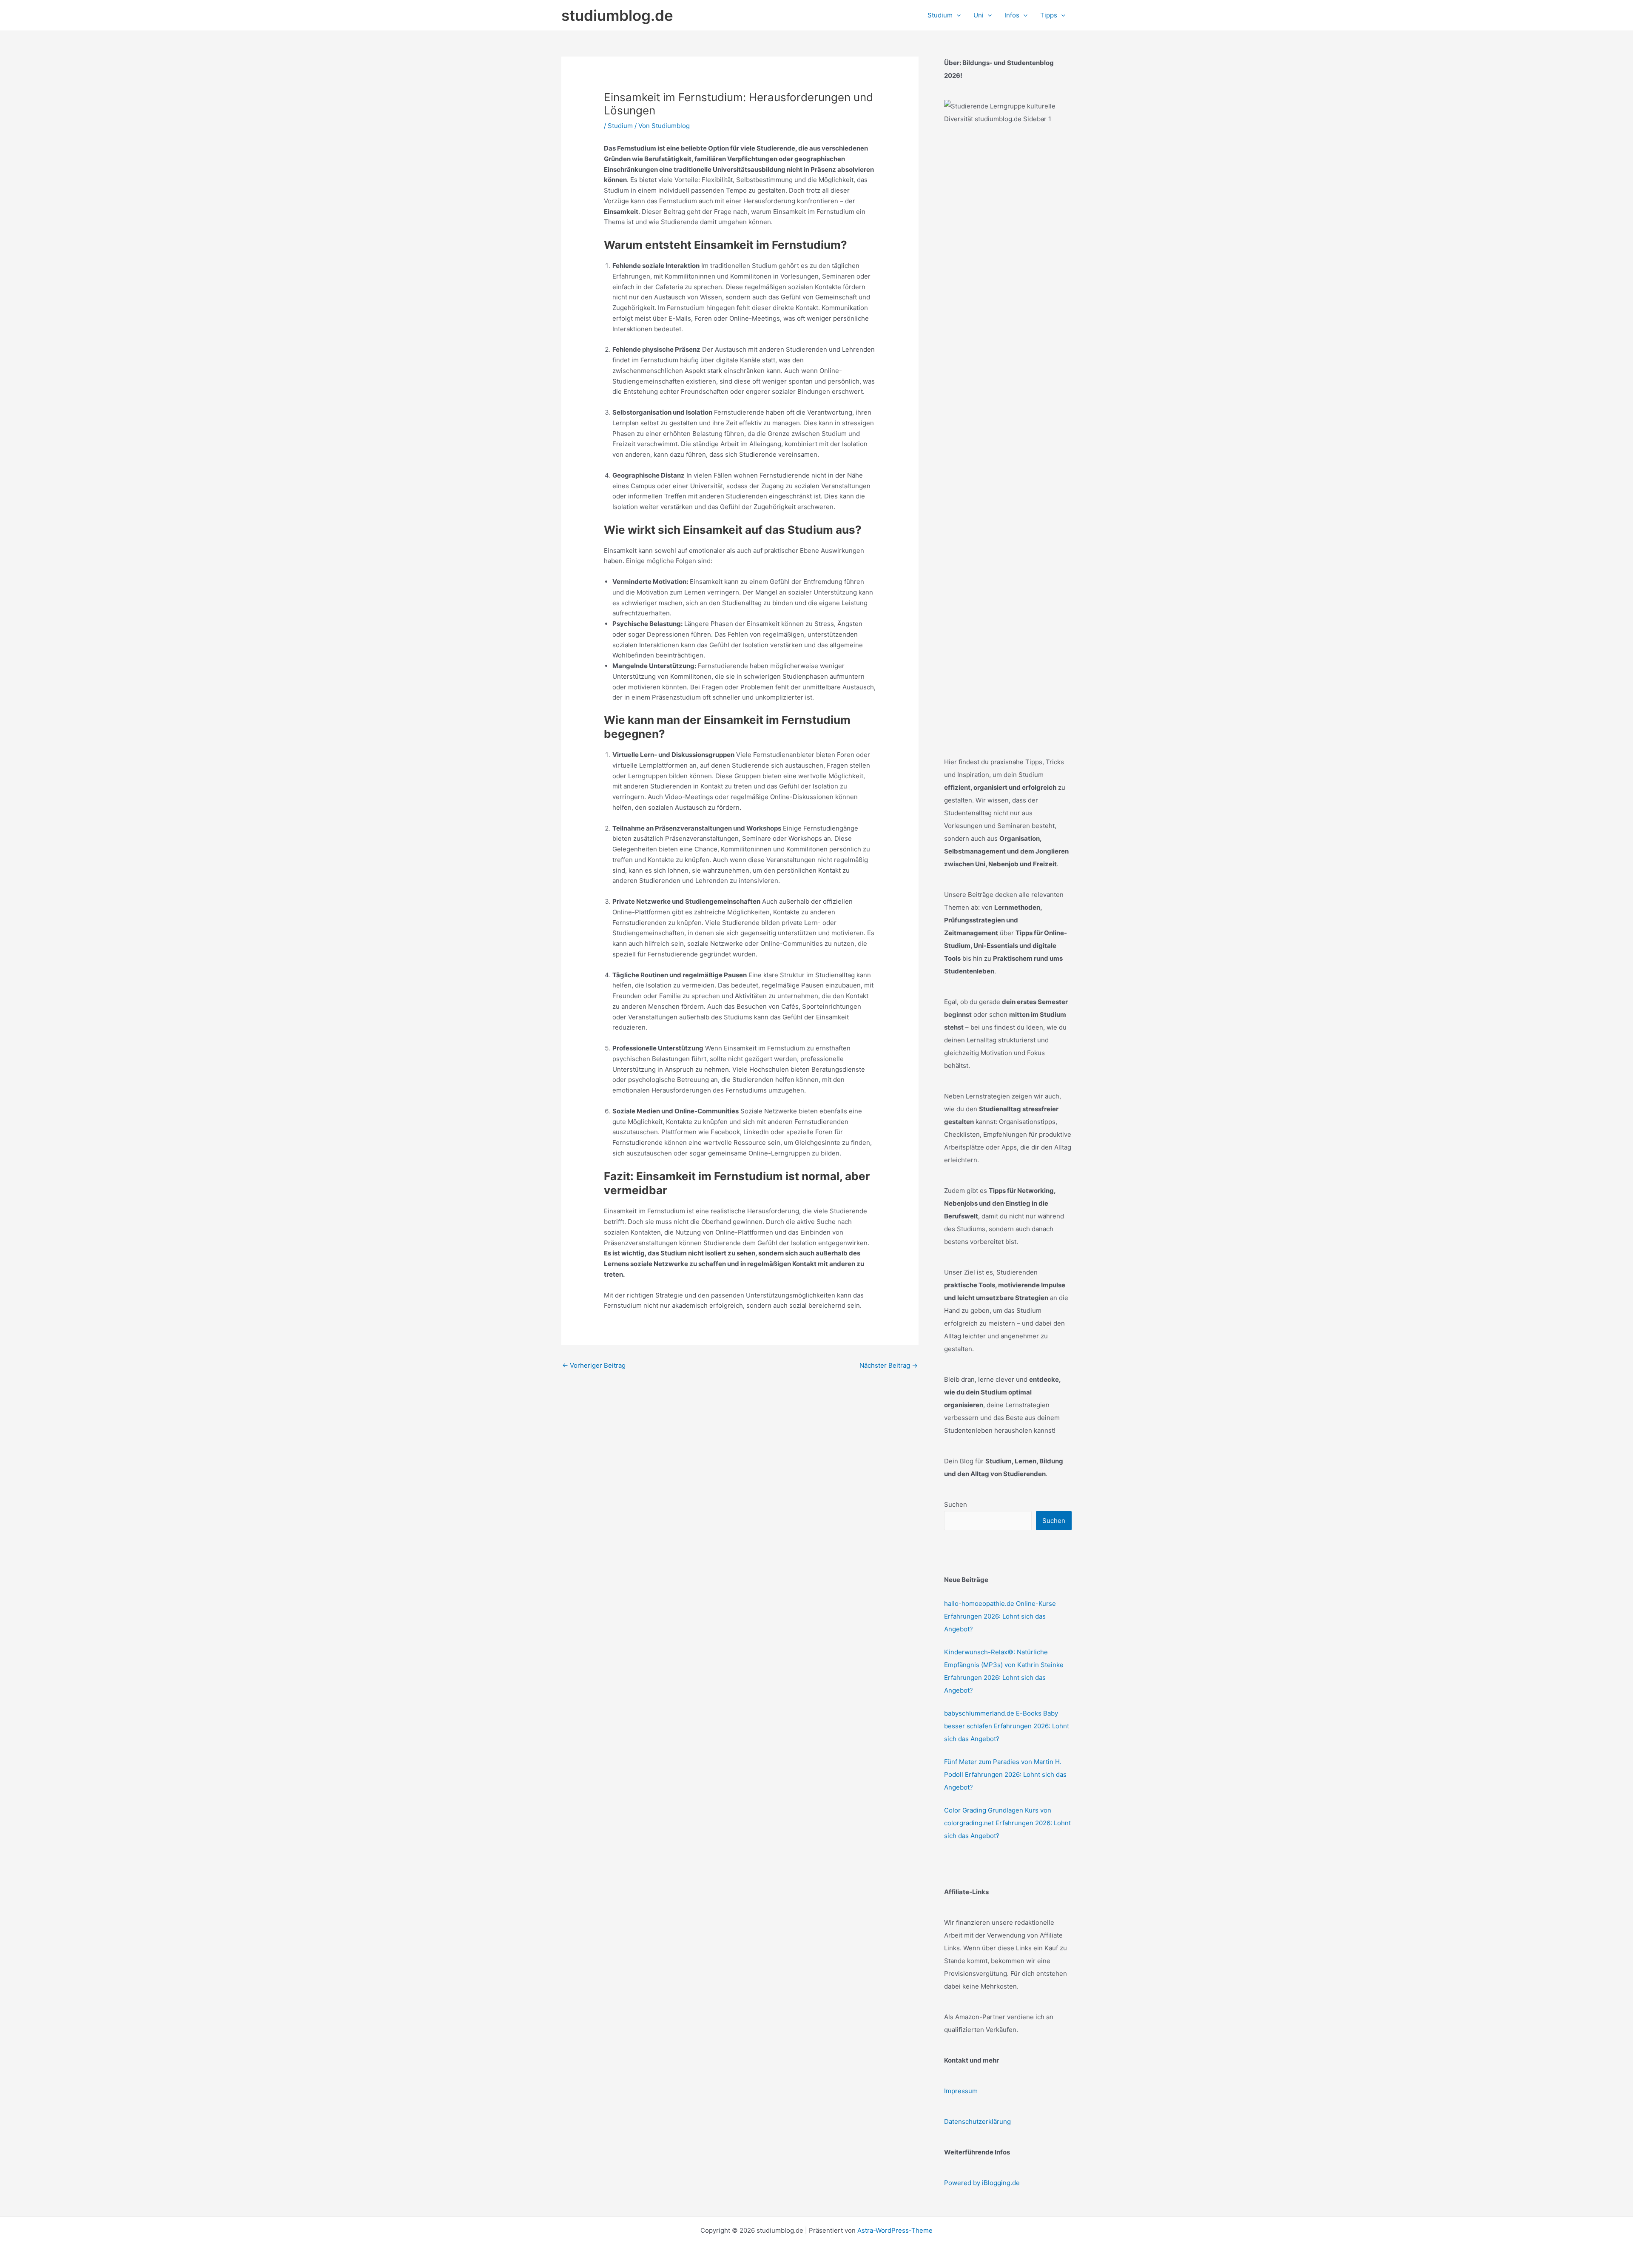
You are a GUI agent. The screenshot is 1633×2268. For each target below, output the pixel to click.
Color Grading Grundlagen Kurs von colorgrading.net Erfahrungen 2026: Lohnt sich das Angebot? (1007, 1823)
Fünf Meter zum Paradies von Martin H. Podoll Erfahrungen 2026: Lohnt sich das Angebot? (1005, 1774)
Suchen (956, 1504)
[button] (957, 15)
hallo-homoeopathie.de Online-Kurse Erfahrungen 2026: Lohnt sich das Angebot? (1000, 1616)
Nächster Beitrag (889, 1365)
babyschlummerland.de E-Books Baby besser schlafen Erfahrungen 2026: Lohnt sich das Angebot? (1007, 1726)
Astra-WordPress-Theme (895, 2230)
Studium (620, 126)
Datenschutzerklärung (977, 2121)
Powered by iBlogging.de (982, 2183)
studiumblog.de (617, 15)
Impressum (961, 2091)
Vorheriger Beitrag (594, 1365)
